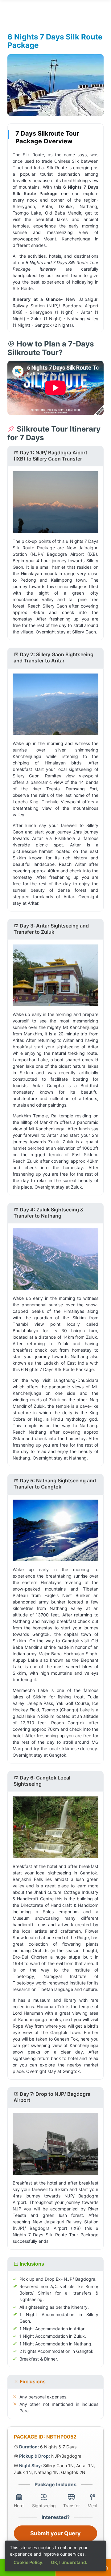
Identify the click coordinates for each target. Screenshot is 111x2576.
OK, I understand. (69, 2562)
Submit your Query (55, 2533)
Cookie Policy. (29, 2562)
